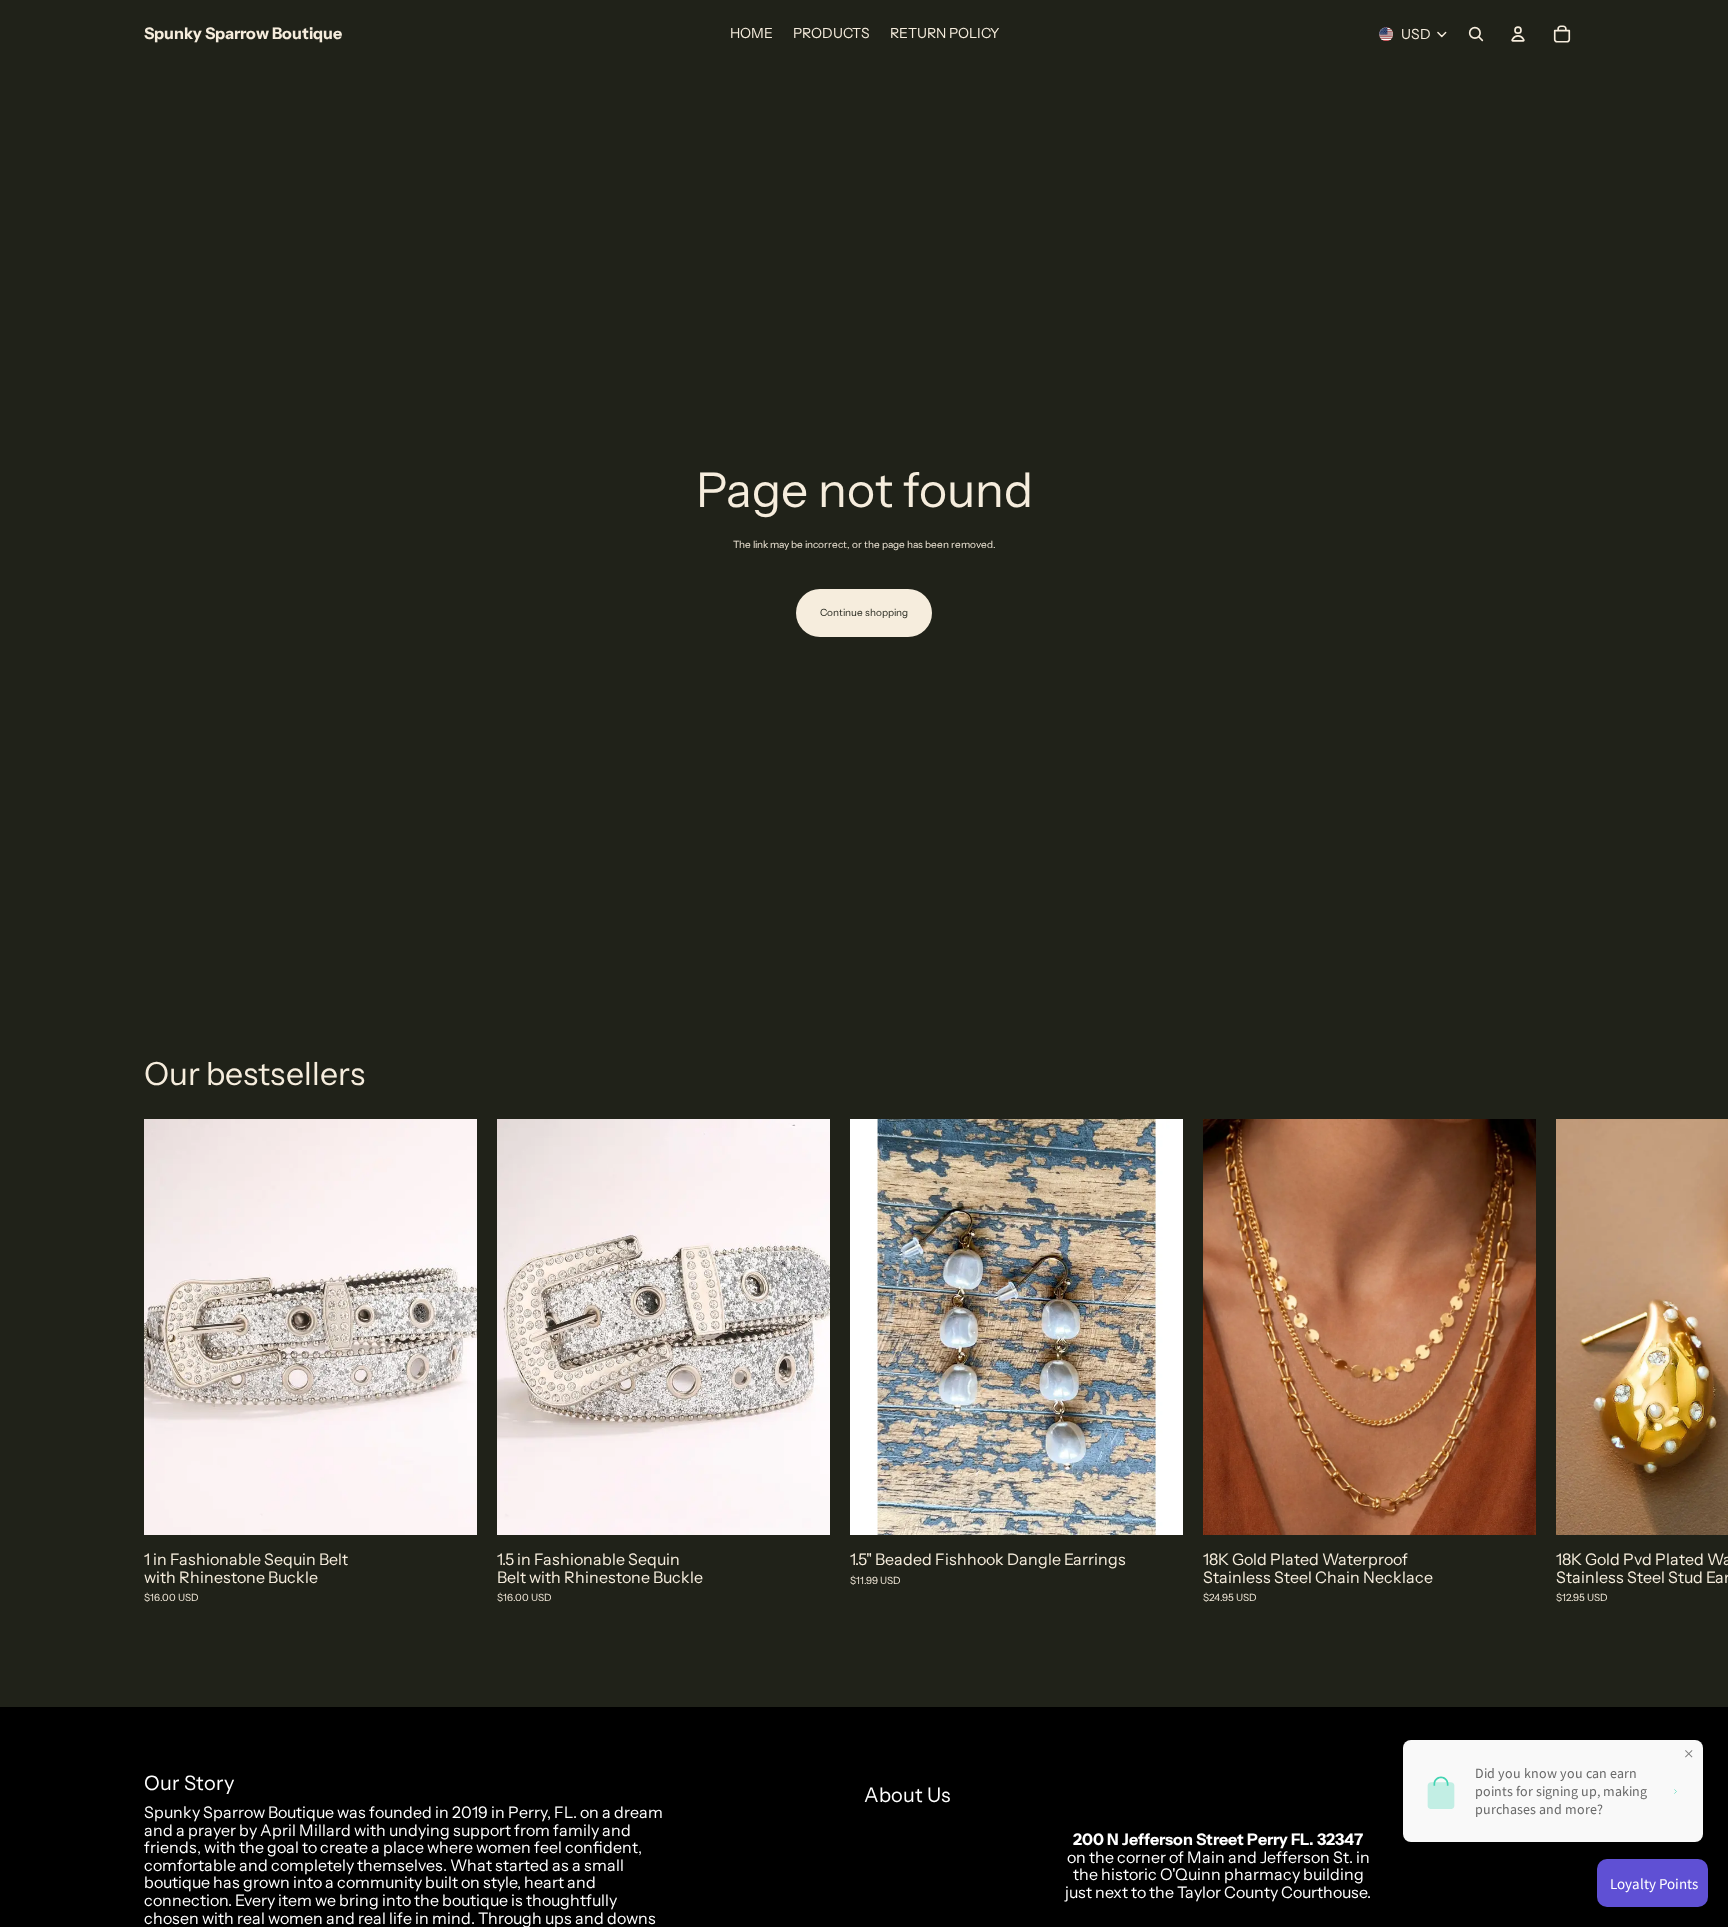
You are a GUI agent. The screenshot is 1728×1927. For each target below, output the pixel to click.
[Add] (446, 1505)
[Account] (1518, 34)
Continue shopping (864, 612)
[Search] (1476, 34)
